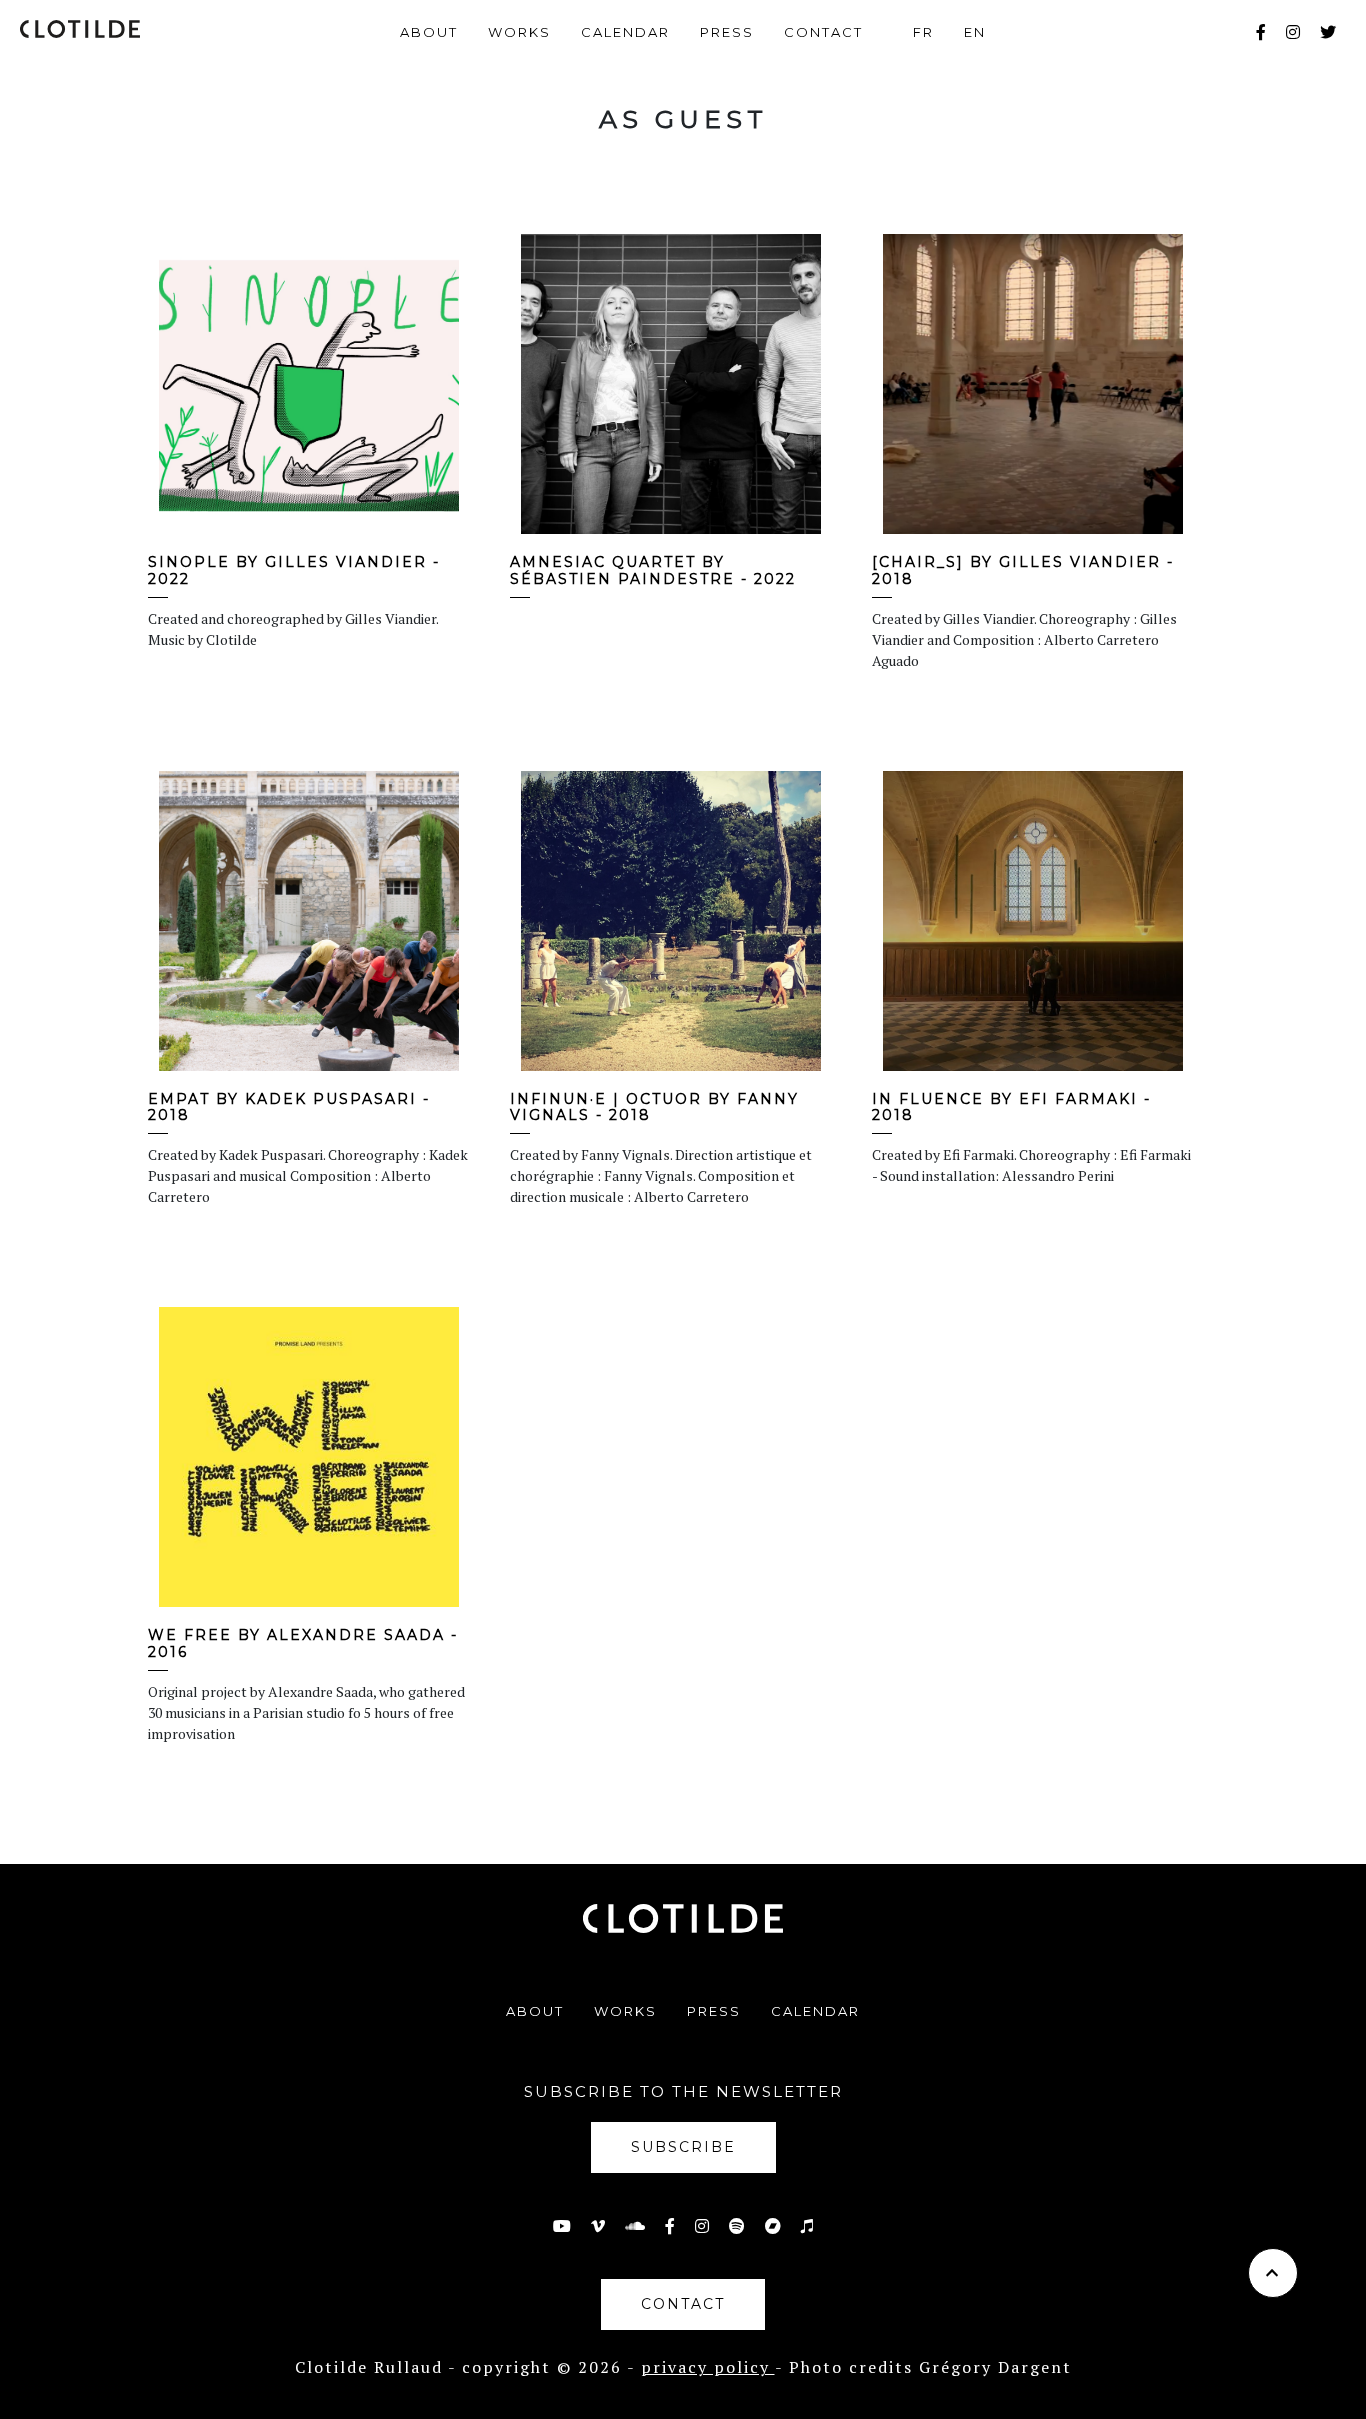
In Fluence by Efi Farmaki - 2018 (1011, 1107)
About (429, 32)
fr (923, 32)
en (975, 32)
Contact (823, 32)
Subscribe (683, 2147)
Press (727, 32)
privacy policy (708, 2367)
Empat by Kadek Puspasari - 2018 (289, 1107)
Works (519, 32)
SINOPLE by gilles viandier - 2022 (294, 570)
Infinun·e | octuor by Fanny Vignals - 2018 (654, 1107)
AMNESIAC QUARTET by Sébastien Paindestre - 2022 (653, 570)
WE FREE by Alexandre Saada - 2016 (303, 1643)
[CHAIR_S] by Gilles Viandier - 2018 (1023, 570)
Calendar (625, 32)
